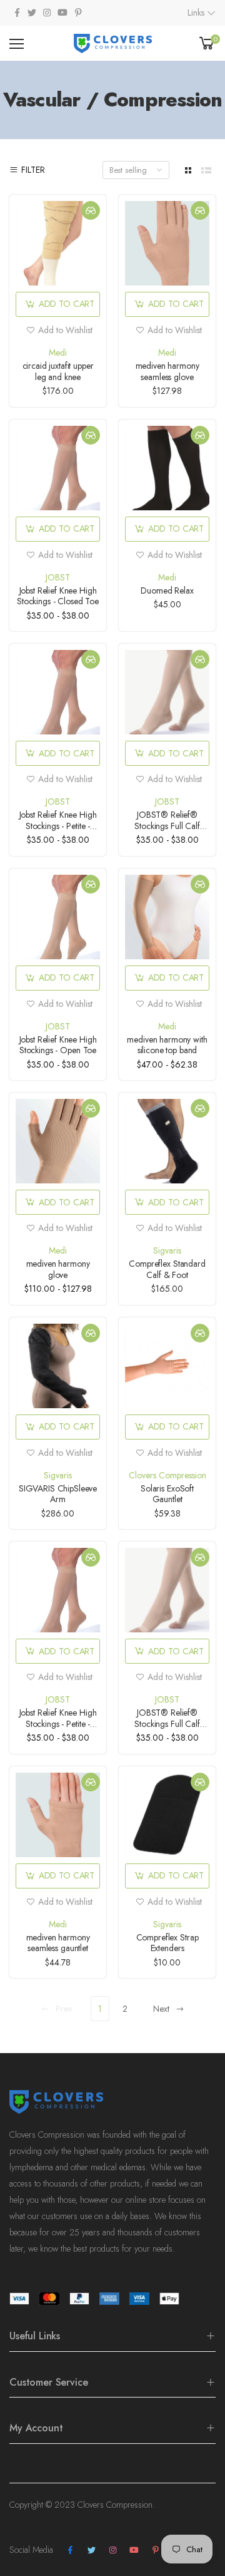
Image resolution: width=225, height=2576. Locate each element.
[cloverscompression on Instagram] (47, 13)
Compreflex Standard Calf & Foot (167, 1269)
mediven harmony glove (58, 1269)
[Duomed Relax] (167, 468)
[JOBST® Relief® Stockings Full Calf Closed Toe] (167, 692)
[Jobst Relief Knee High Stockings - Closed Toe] (58, 468)
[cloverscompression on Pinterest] (78, 13)
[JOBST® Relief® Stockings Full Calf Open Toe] (167, 1590)
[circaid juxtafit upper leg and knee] (58, 243)
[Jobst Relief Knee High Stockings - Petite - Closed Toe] (58, 1590)
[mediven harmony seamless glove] (167, 243)
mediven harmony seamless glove (167, 371)
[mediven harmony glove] (58, 1141)
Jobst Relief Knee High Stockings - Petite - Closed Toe (58, 1723)
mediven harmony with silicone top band (167, 1045)
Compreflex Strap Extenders (167, 1943)
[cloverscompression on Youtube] (62, 13)
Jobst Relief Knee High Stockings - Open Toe (58, 1045)
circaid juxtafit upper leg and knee (58, 371)
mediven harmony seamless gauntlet (58, 1943)
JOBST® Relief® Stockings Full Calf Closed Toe (167, 826)
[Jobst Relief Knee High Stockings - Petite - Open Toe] (58, 692)
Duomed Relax (167, 590)
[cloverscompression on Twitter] (32, 13)
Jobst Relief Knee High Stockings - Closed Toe (58, 596)
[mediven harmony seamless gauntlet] (58, 1815)
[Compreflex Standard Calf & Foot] (167, 1141)
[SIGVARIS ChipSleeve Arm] (58, 1366)
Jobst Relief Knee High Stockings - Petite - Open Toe (58, 826)
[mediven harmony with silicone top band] (167, 917)
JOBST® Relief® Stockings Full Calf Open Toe (167, 1723)
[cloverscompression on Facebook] (17, 13)
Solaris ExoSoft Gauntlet (167, 1494)
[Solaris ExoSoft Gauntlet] (167, 1366)
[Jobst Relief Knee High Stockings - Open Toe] (58, 917)
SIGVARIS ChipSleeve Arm (58, 1494)
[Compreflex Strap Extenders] (167, 1815)
